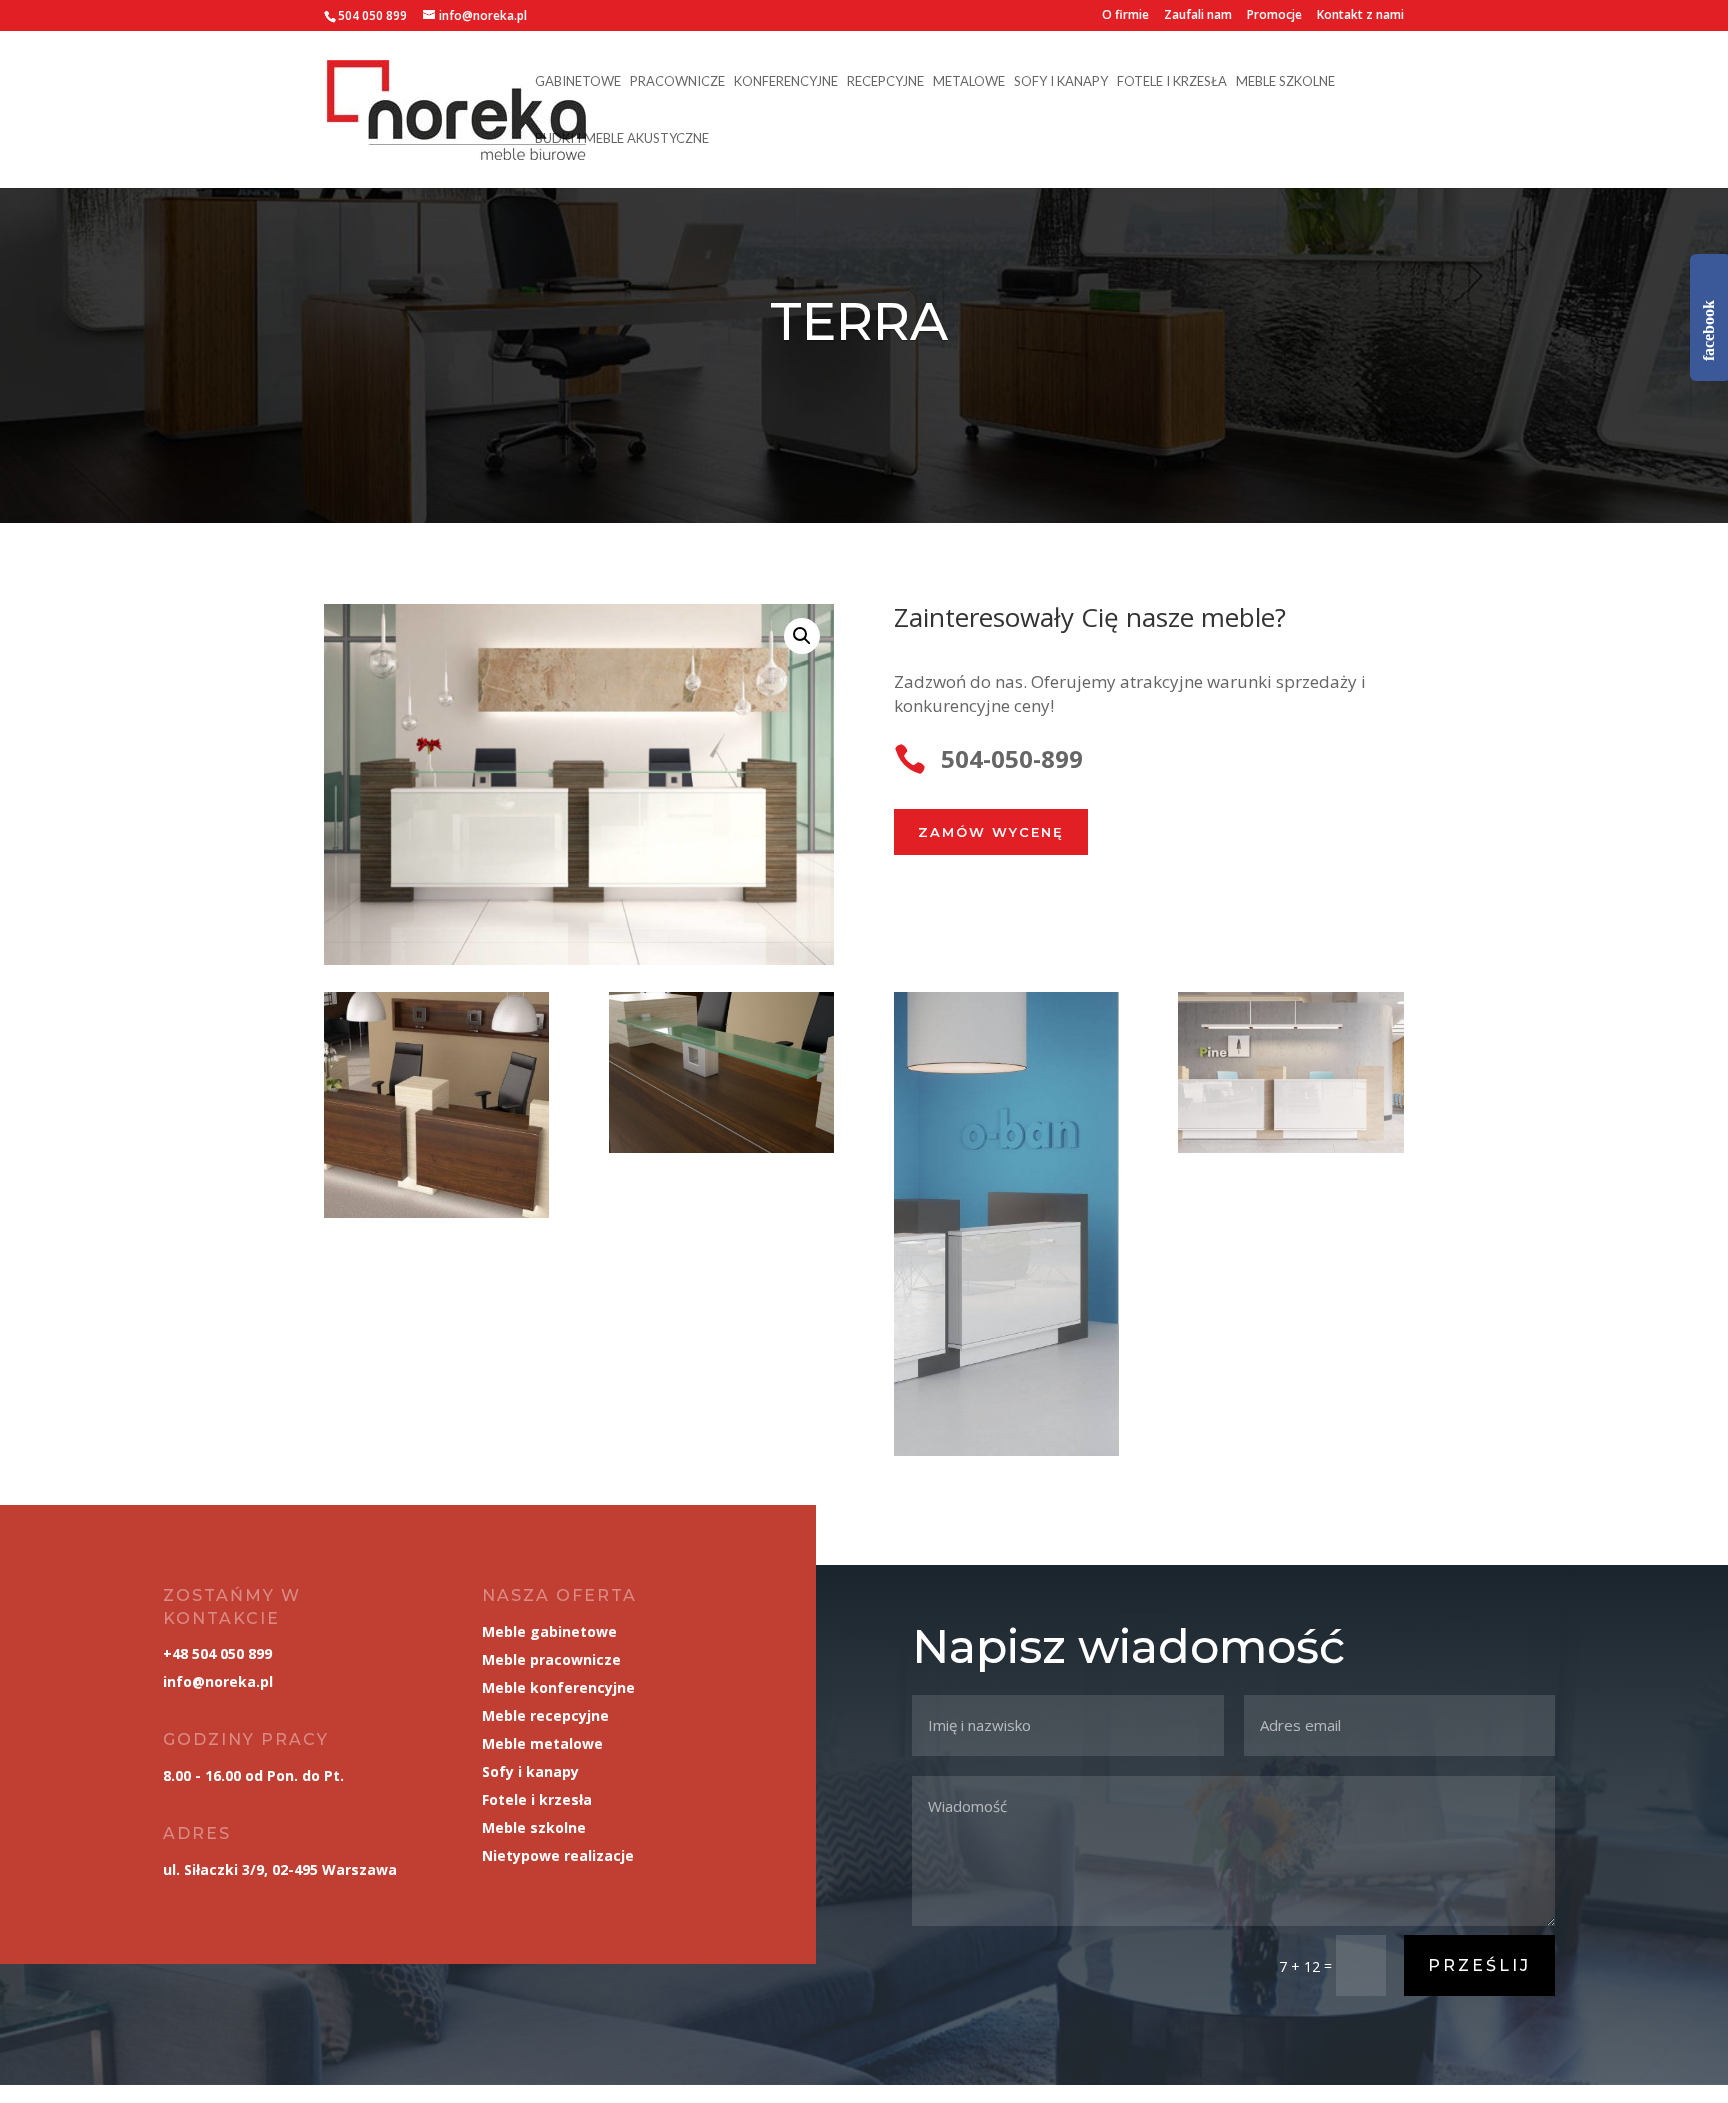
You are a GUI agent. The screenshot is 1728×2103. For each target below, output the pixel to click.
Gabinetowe (578, 81)
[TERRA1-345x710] (1006, 1450)
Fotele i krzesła (1172, 81)
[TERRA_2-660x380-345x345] (436, 1212)
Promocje (1274, 16)
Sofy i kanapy (1061, 81)
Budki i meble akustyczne (622, 138)
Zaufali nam (1198, 16)
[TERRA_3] (721, 1147)
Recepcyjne (885, 81)
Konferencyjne (786, 81)
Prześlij (1479, 1965)
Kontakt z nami (1360, 16)
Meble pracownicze (551, 1659)
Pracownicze (677, 81)
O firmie (1125, 16)
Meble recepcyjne (545, 1715)
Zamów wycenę (991, 832)
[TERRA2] (1290, 1147)
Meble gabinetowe (549, 1631)
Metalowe (969, 81)
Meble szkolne (1285, 81)
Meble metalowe (542, 1743)
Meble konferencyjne (558, 1687)
